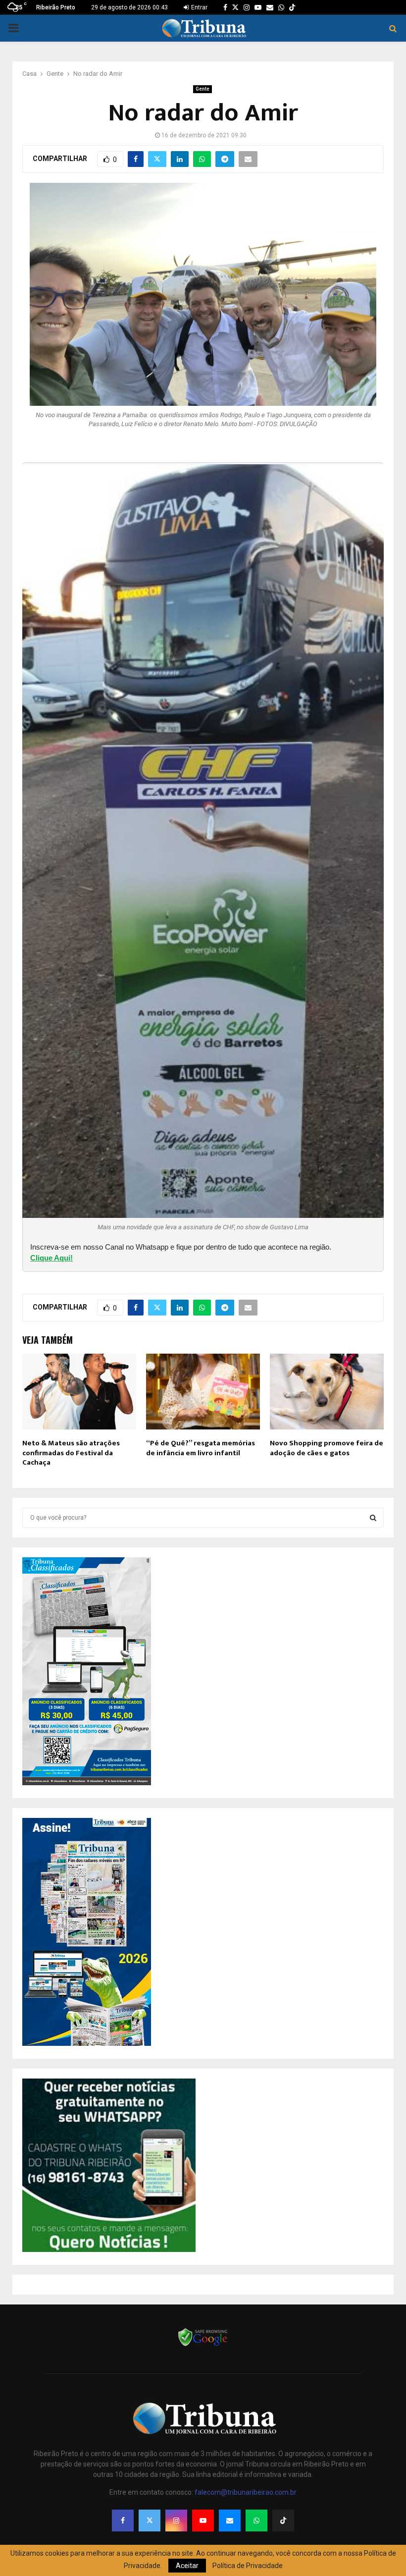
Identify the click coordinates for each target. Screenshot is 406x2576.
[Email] (230, 2521)
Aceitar (187, 2566)
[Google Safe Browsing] (203, 2345)
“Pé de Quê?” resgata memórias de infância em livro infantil (201, 1448)
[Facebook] (123, 2521)
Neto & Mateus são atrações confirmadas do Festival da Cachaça (71, 1453)
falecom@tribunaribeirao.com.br (246, 2492)
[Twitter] (150, 2521)
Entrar (199, 7)
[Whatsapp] (256, 2521)
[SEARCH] (373, 1518)
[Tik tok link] (292, 7)
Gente (203, 89)
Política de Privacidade (248, 2566)
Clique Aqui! (51, 1258)
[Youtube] (203, 2521)
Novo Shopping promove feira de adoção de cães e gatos (327, 1448)
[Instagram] (176, 2521)
